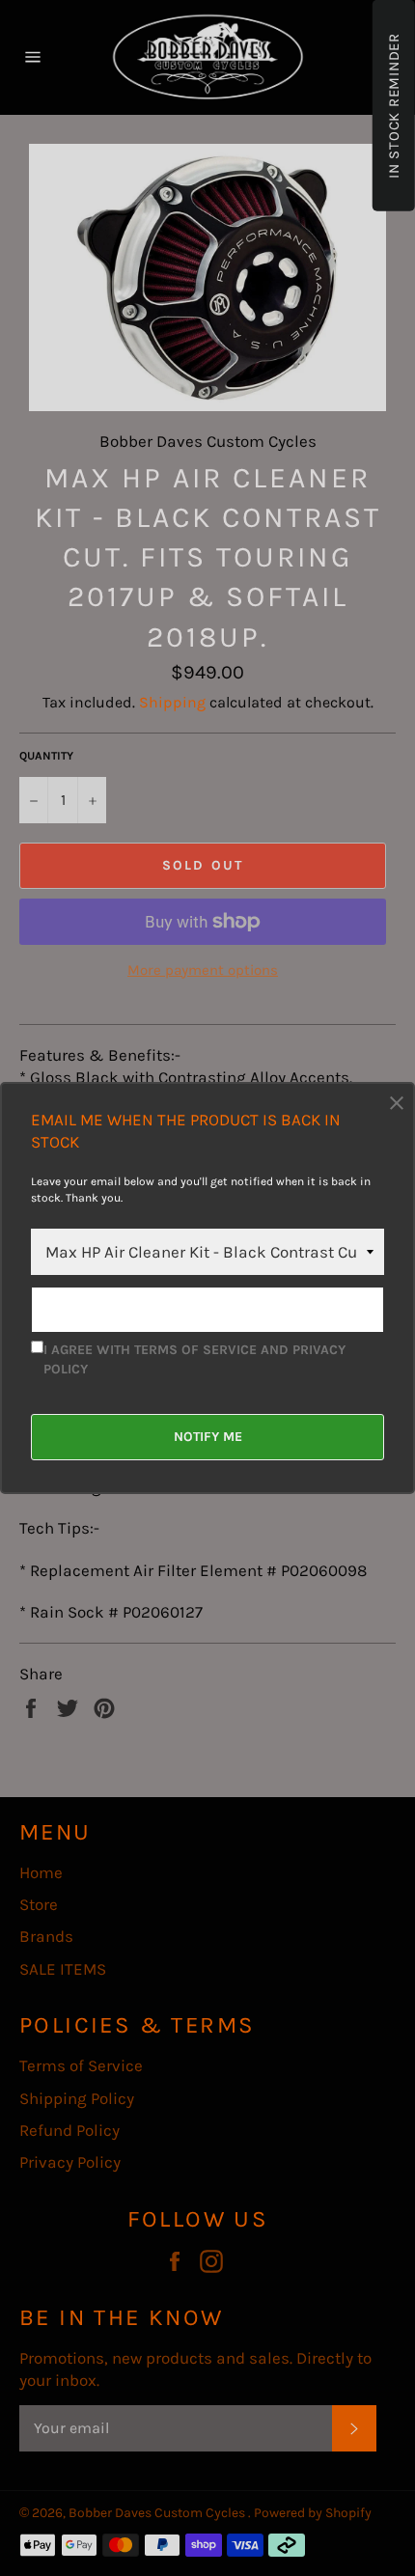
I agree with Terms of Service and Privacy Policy (194, 1359)
